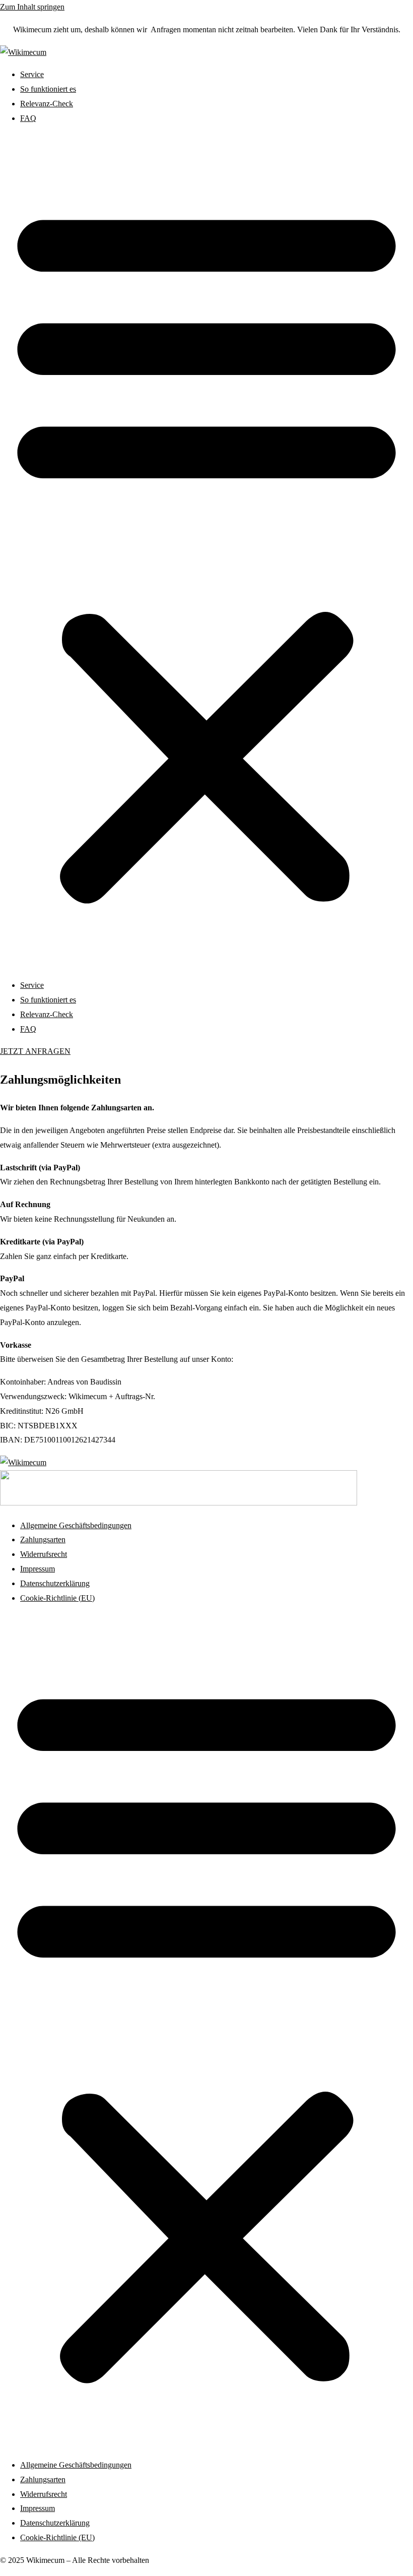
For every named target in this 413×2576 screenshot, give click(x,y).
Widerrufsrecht (44, 1554)
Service (32, 74)
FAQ (28, 118)
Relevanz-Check (47, 104)
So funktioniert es (48, 89)
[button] (206, 552)
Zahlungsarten (43, 1540)
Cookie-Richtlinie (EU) (57, 1598)
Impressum (38, 1569)
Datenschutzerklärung (55, 1583)
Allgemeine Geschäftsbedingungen (76, 1525)
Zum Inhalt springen (32, 7)
